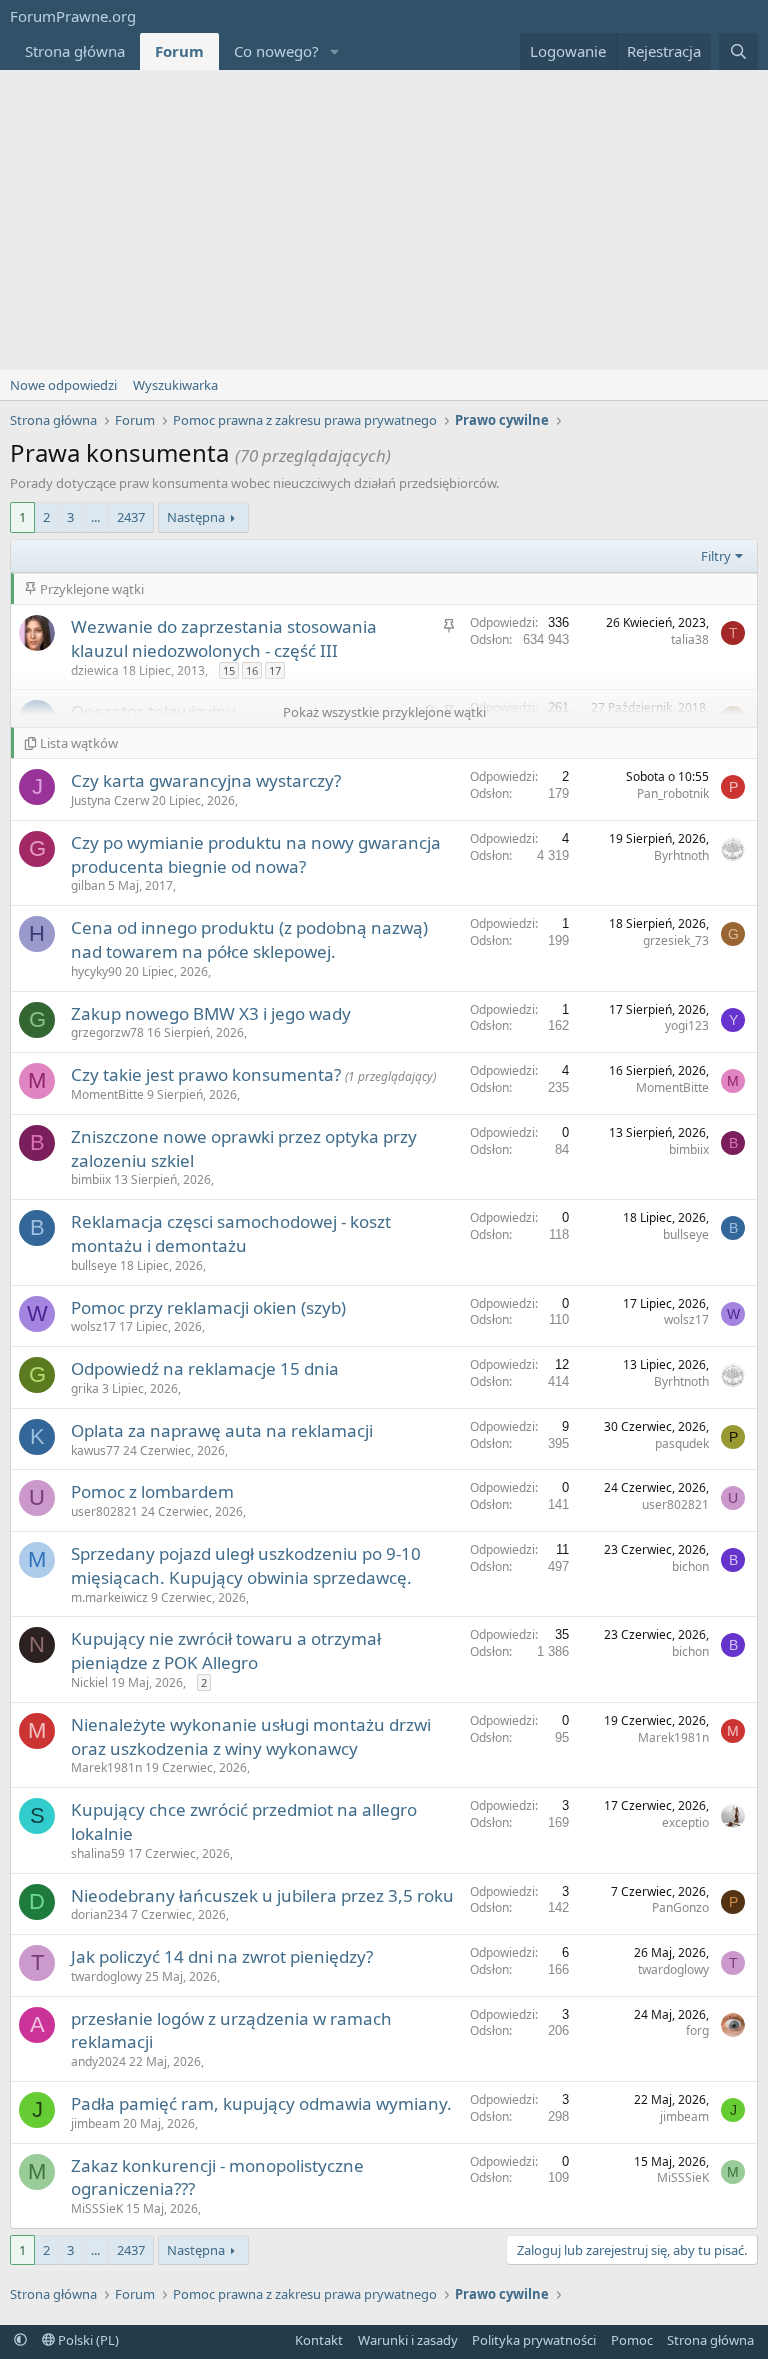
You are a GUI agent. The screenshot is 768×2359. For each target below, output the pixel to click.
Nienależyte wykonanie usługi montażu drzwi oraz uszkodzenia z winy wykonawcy (251, 1736)
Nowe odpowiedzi (63, 385)
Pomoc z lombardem (152, 1491)
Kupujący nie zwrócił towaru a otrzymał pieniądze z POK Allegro (226, 1650)
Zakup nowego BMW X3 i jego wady (211, 1013)
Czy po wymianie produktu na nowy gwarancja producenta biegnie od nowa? (256, 854)
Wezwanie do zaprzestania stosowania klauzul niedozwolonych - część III (224, 638)
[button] (335, 51)
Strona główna (75, 51)
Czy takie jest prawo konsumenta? (208, 1074)
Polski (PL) (87, 2340)
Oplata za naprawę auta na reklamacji (222, 1430)
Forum (179, 51)
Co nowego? (276, 51)
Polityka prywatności (534, 2340)
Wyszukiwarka (175, 385)
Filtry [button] (716, 556)
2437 (131, 517)
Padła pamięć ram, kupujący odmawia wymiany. (261, 2103)
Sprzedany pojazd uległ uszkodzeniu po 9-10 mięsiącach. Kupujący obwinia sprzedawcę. (246, 1565)
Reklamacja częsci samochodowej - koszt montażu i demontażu (231, 1233)
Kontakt (319, 2340)
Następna (196, 517)
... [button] (95, 517)
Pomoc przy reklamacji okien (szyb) (208, 1307)
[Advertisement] (384, 220)
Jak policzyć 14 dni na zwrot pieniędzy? (222, 1956)
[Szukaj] (738, 51)
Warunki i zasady (408, 2340)
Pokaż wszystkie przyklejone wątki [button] (384, 712)
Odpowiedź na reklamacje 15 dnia (205, 1368)
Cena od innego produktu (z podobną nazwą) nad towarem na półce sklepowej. (249, 939)
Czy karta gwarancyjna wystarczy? (206, 780)
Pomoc (632, 2340)
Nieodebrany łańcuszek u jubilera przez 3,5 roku (262, 1895)
